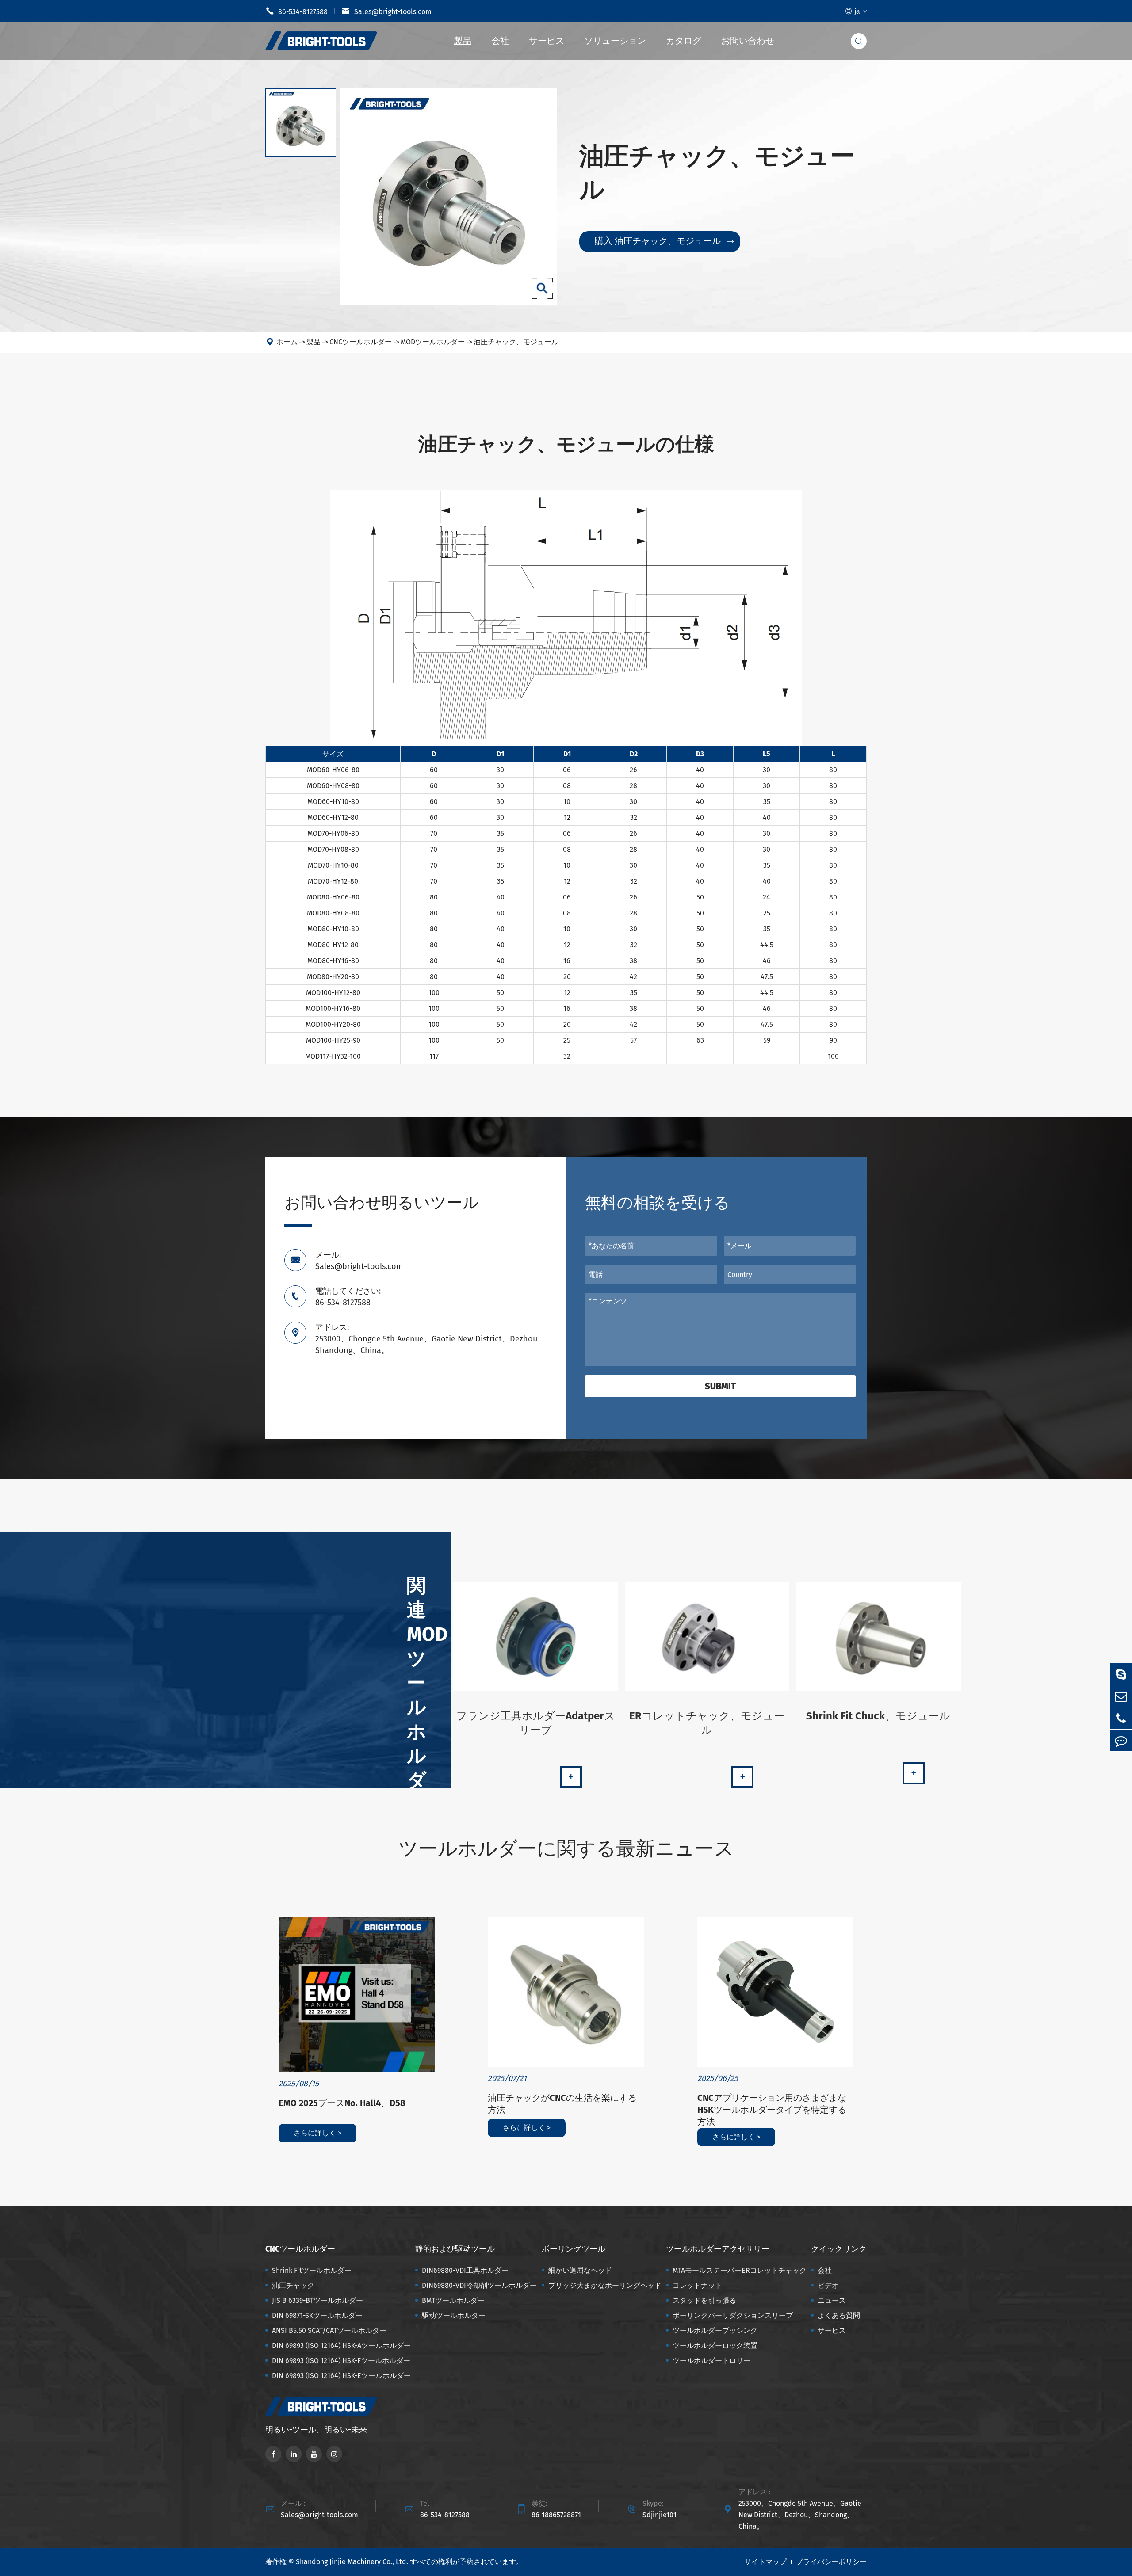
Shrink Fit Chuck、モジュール (878, 1716)
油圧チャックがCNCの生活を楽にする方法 (562, 2104)
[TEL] (1121, 1718)
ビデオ (828, 2285)
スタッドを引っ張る (704, 2300)
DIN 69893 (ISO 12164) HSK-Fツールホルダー (341, 2361)
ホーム (287, 342)
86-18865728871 (556, 2515)
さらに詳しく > (317, 2133)
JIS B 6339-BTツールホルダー (317, 2300)
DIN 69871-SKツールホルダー (317, 2315)
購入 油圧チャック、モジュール (664, 241)
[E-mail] (1121, 1696)
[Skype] (1121, 1674)
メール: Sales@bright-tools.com (359, 1261)
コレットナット (697, 2285)
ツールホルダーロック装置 (715, 2345)
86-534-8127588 (296, 11)
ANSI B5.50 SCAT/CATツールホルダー (329, 2330)
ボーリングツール (574, 2249)
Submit (720, 1386)
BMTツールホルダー (453, 2300)
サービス (547, 41)
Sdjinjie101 (660, 2515)
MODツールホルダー (433, 342)
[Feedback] (1121, 1740)
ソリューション (615, 41)
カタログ (684, 41)
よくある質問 (839, 2315)
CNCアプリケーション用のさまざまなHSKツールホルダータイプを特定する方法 (772, 2110)
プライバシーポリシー (831, 2562)
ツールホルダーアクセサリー (718, 2249)
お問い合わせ (748, 41)
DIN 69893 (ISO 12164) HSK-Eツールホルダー (341, 2376)
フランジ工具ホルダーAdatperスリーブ (536, 1723)
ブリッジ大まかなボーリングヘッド (605, 2285)
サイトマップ (765, 2562)
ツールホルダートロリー (711, 2361)
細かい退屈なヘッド (580, 2270)
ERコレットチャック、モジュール (707, 1723)
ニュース (832, 2300)
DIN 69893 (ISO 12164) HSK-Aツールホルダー (341, 2345)
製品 (463, 41)
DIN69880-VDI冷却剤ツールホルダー (479, 2285)
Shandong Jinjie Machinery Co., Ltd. (352, 2562)
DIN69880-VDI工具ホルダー (465, 2270)
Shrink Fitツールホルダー (312, 2270)
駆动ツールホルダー (454, 2315)
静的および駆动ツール (455, 2249)
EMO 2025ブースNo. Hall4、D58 (342, 2103)
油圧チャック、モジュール (516, 342)
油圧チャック (293, 2285)
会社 (500, 41)
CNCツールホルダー (361, 342)
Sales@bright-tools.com (386, 11)
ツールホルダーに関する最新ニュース (566, 1849)
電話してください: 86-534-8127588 (348, 1297)
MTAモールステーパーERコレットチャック (740, 2270)
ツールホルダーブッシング (715, 2330)
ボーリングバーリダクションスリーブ (733, 2315)
